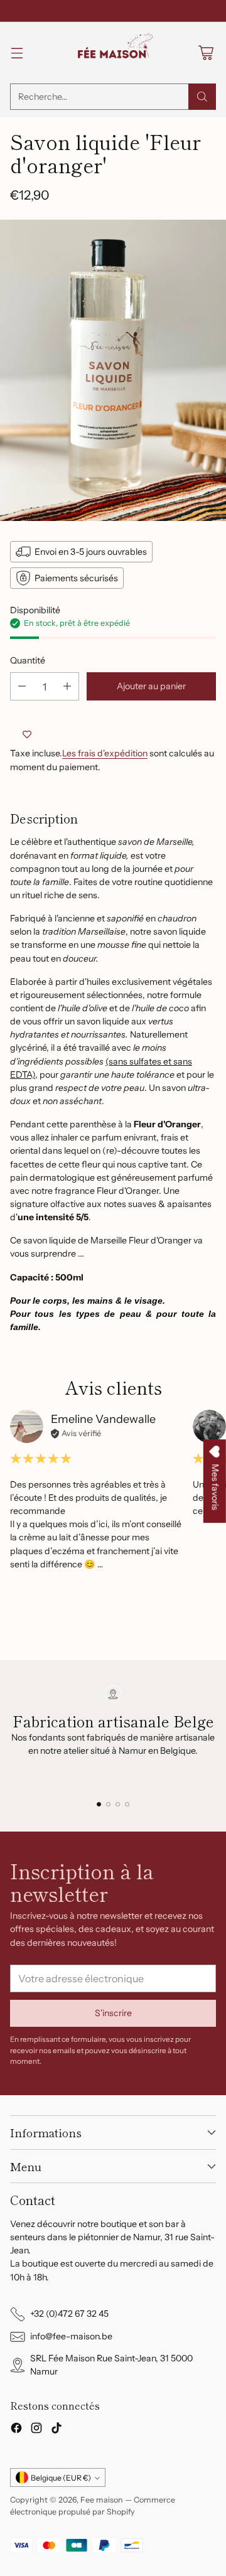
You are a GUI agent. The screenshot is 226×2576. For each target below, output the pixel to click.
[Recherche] (202, 97)
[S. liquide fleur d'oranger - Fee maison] (113, 370)
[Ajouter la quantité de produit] (67, 686)
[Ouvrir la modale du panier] (206, 53)
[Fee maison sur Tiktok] (56, 2430)
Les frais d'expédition (105, 753)
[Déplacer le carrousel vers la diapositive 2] (108, 1804)
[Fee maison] (113, 53)
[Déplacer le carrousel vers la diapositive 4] (127, 1804)
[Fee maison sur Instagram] (36, 2430)
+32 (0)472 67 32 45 (69, 2314)
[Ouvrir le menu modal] (17, 53)
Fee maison (102, 2500)
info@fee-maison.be (71, 2336)
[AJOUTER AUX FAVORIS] (27, 734)
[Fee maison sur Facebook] (16, 2430)
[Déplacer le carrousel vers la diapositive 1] (99, 1804)
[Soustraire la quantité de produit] (22, 686)
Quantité (28, 660)
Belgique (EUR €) (61, 2478)
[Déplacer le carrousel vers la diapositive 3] (118, 1804)
